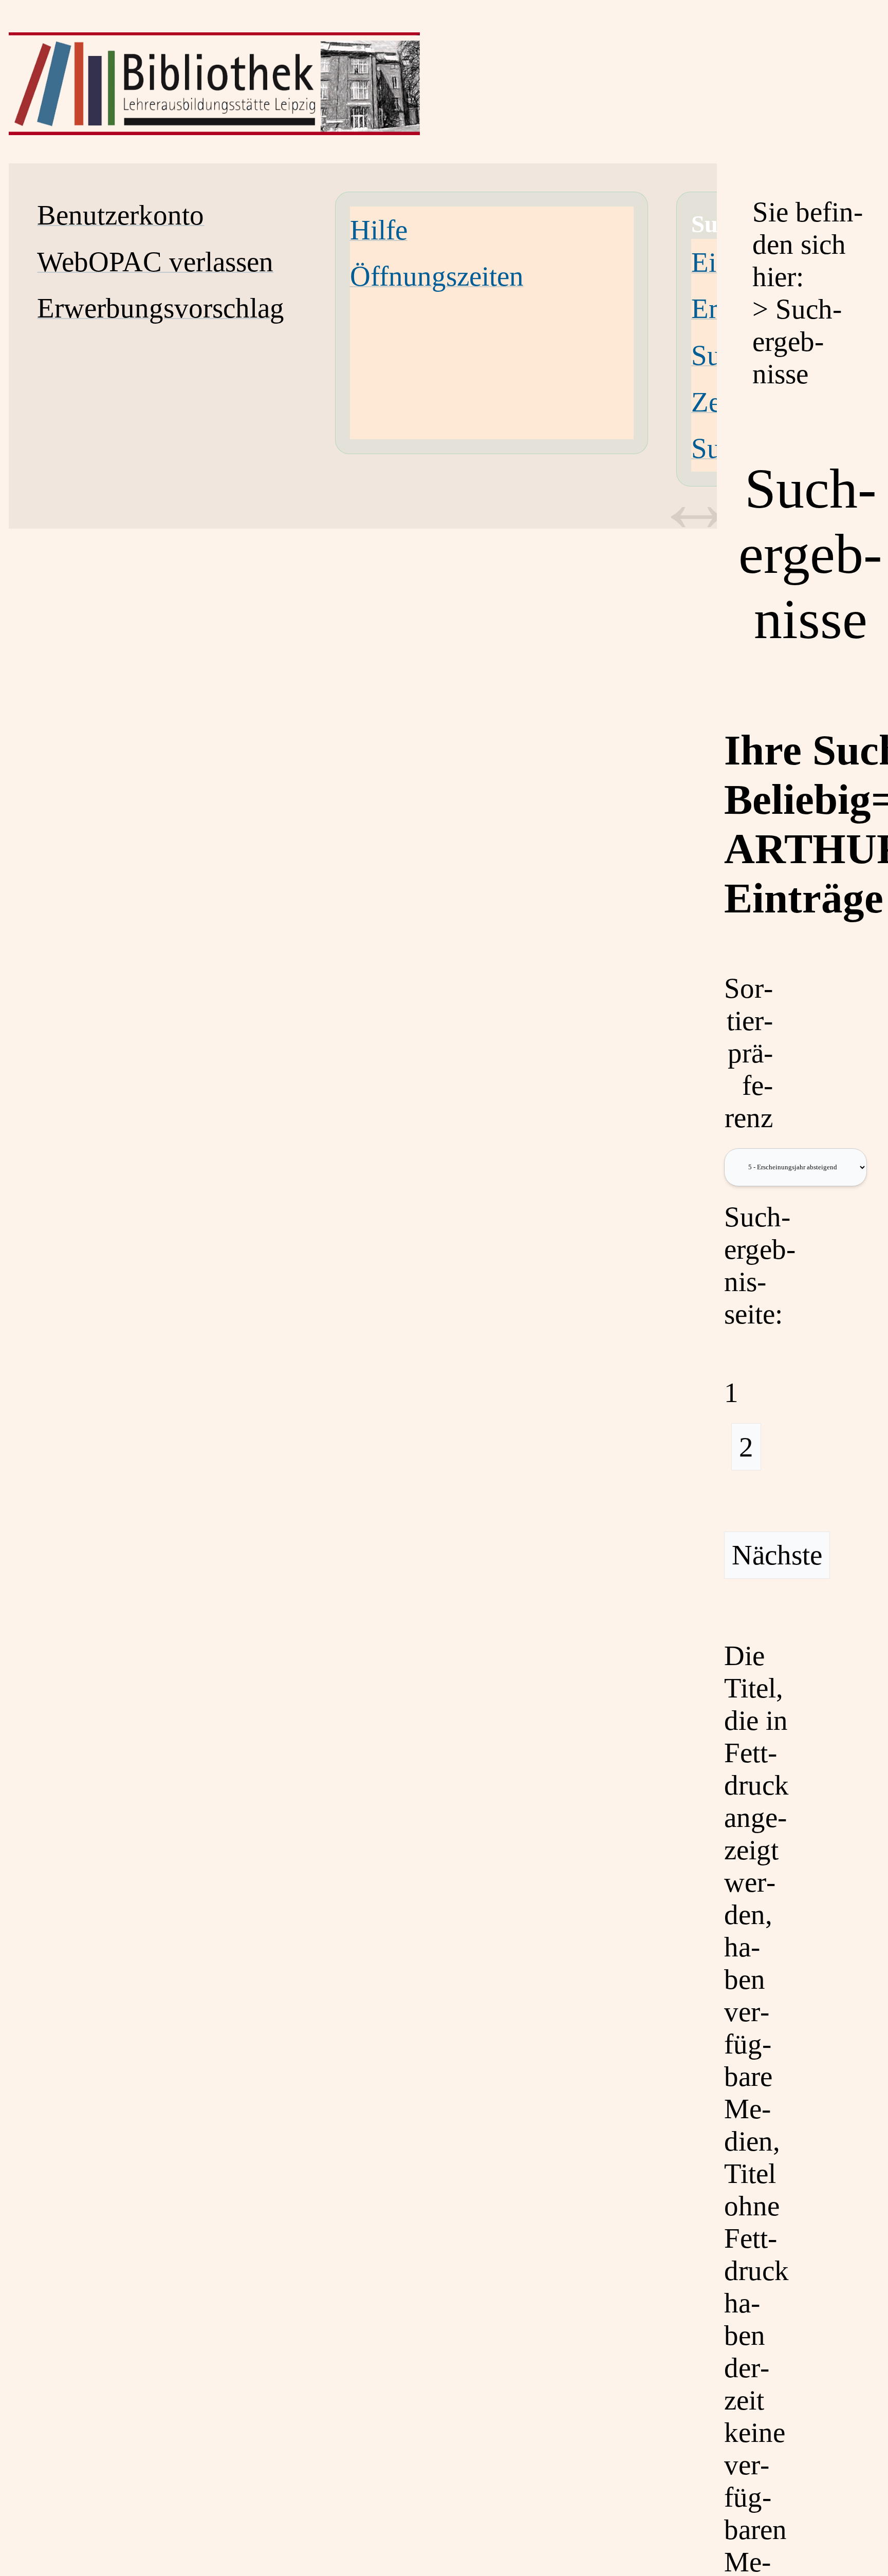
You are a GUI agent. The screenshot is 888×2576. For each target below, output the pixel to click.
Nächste (777, 1555)
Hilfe (379, 230)
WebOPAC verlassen (155, 262)
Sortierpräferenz (748, 1053)
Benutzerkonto (121, 215)
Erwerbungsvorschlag (161, 308)
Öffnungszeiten (437, 276)
